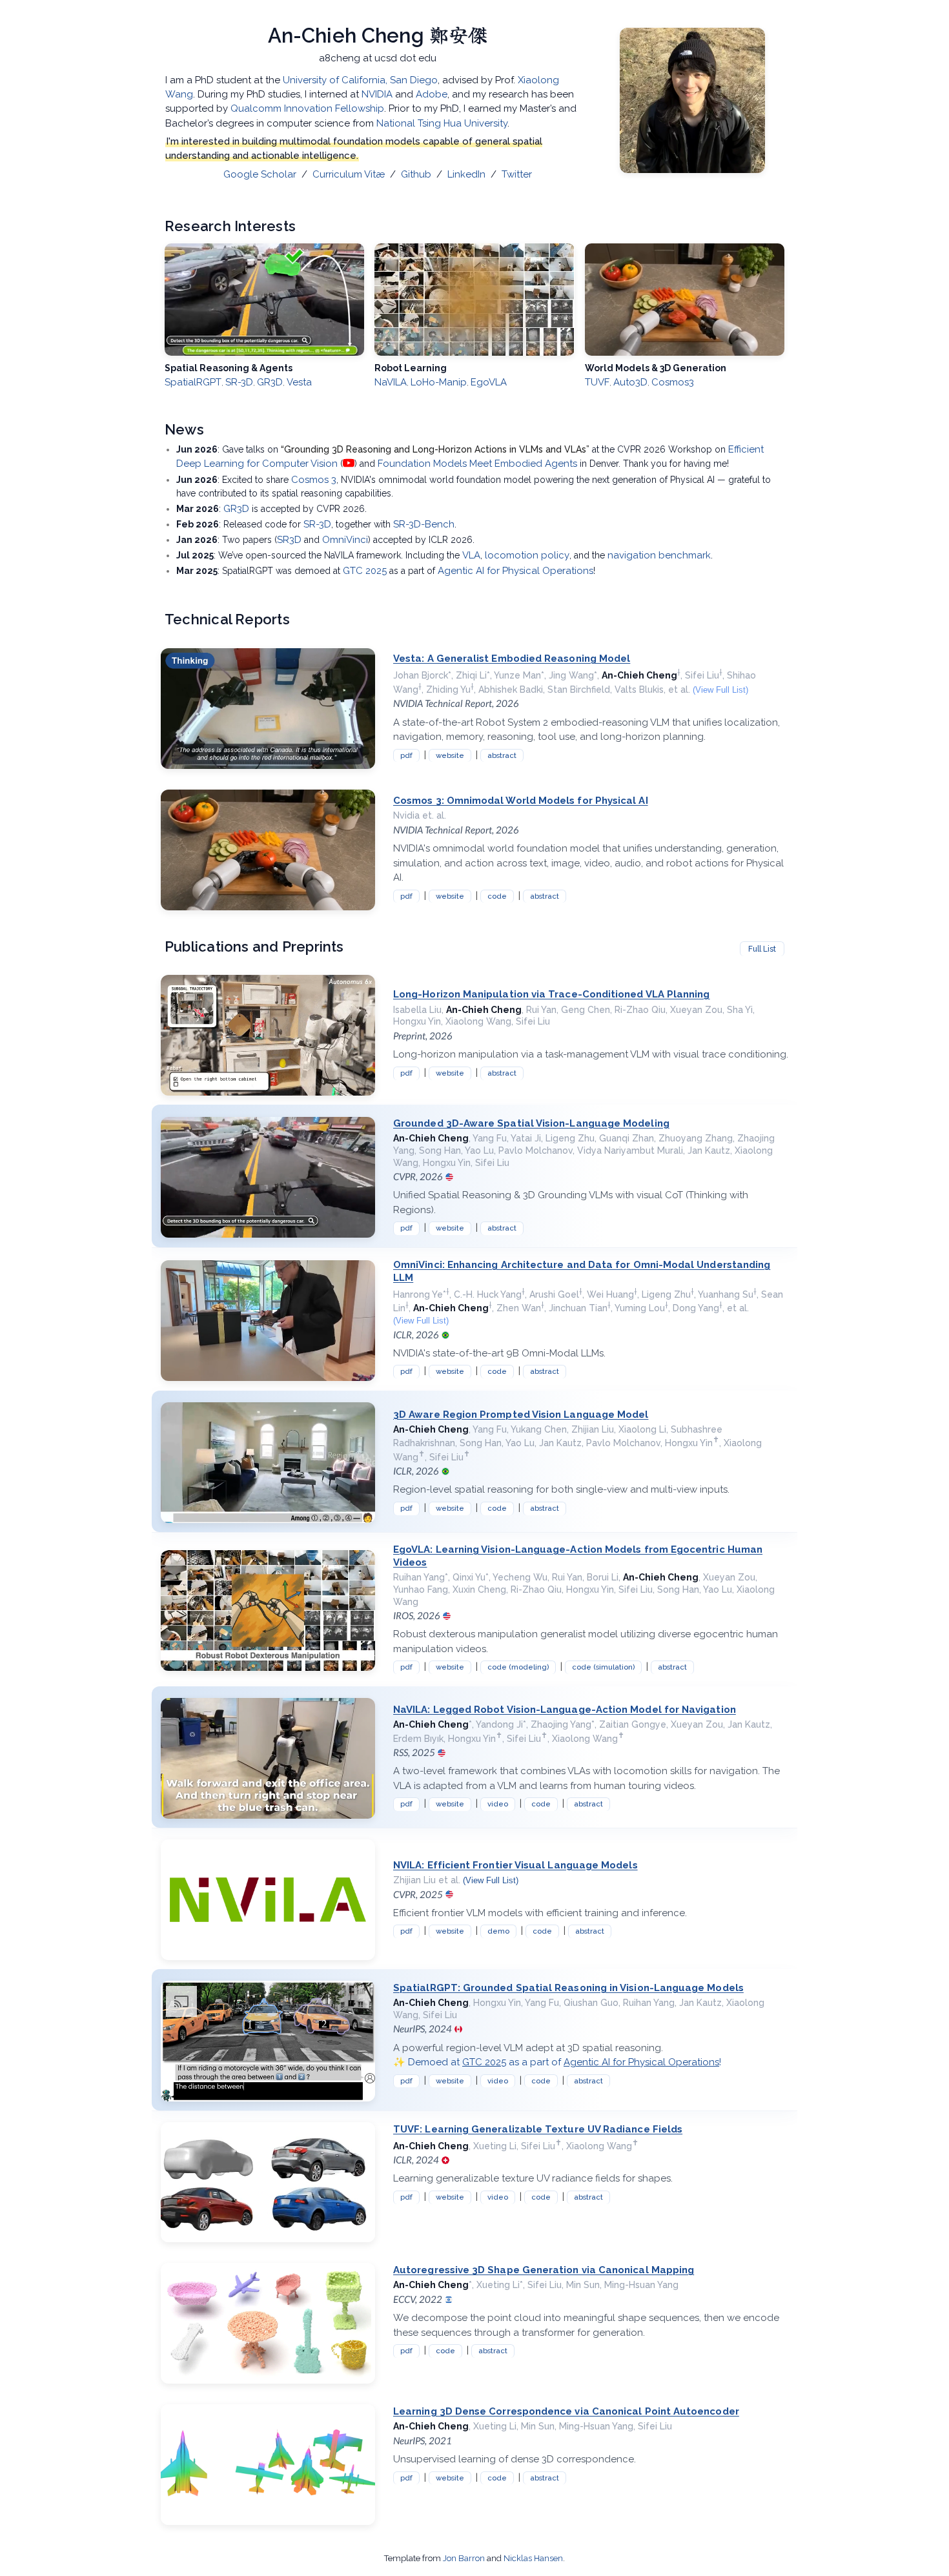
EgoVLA (489, 382)
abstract (502, 755)
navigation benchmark (659, 555)
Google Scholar (260, 174)
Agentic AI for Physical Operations (515, 571)
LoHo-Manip (439, 382)
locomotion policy (527, 555)
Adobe (432, 94)
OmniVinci (345, 540)
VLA (471, 555)
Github (416, 174)
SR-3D (239, 382)
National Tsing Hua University (442, 123)
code (497, 896)
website (450, 755)
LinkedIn (466, 174)
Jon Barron (464, 2558)
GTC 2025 (365, 571)
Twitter (517, 174)
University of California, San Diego (360, 80)
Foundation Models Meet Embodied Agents (477, 464)
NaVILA (391, 382)
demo (498, 1931)
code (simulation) (603, 1667)
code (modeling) (518, 1667)
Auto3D (630, 382)
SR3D (289, 540)
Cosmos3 (673, 382)
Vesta (299, 382)
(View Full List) (720, 690)
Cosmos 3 (314, 480)
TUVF (597, 382)
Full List (762, 949)
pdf (406, 755)
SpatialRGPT (193, 382)
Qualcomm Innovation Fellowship (307, 108)
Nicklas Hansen (533, 2558)
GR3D (270, 382)
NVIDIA (377, 94)
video (498, 1804)
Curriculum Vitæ (350, 174)
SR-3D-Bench (424, 524)
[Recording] (349, 463)
